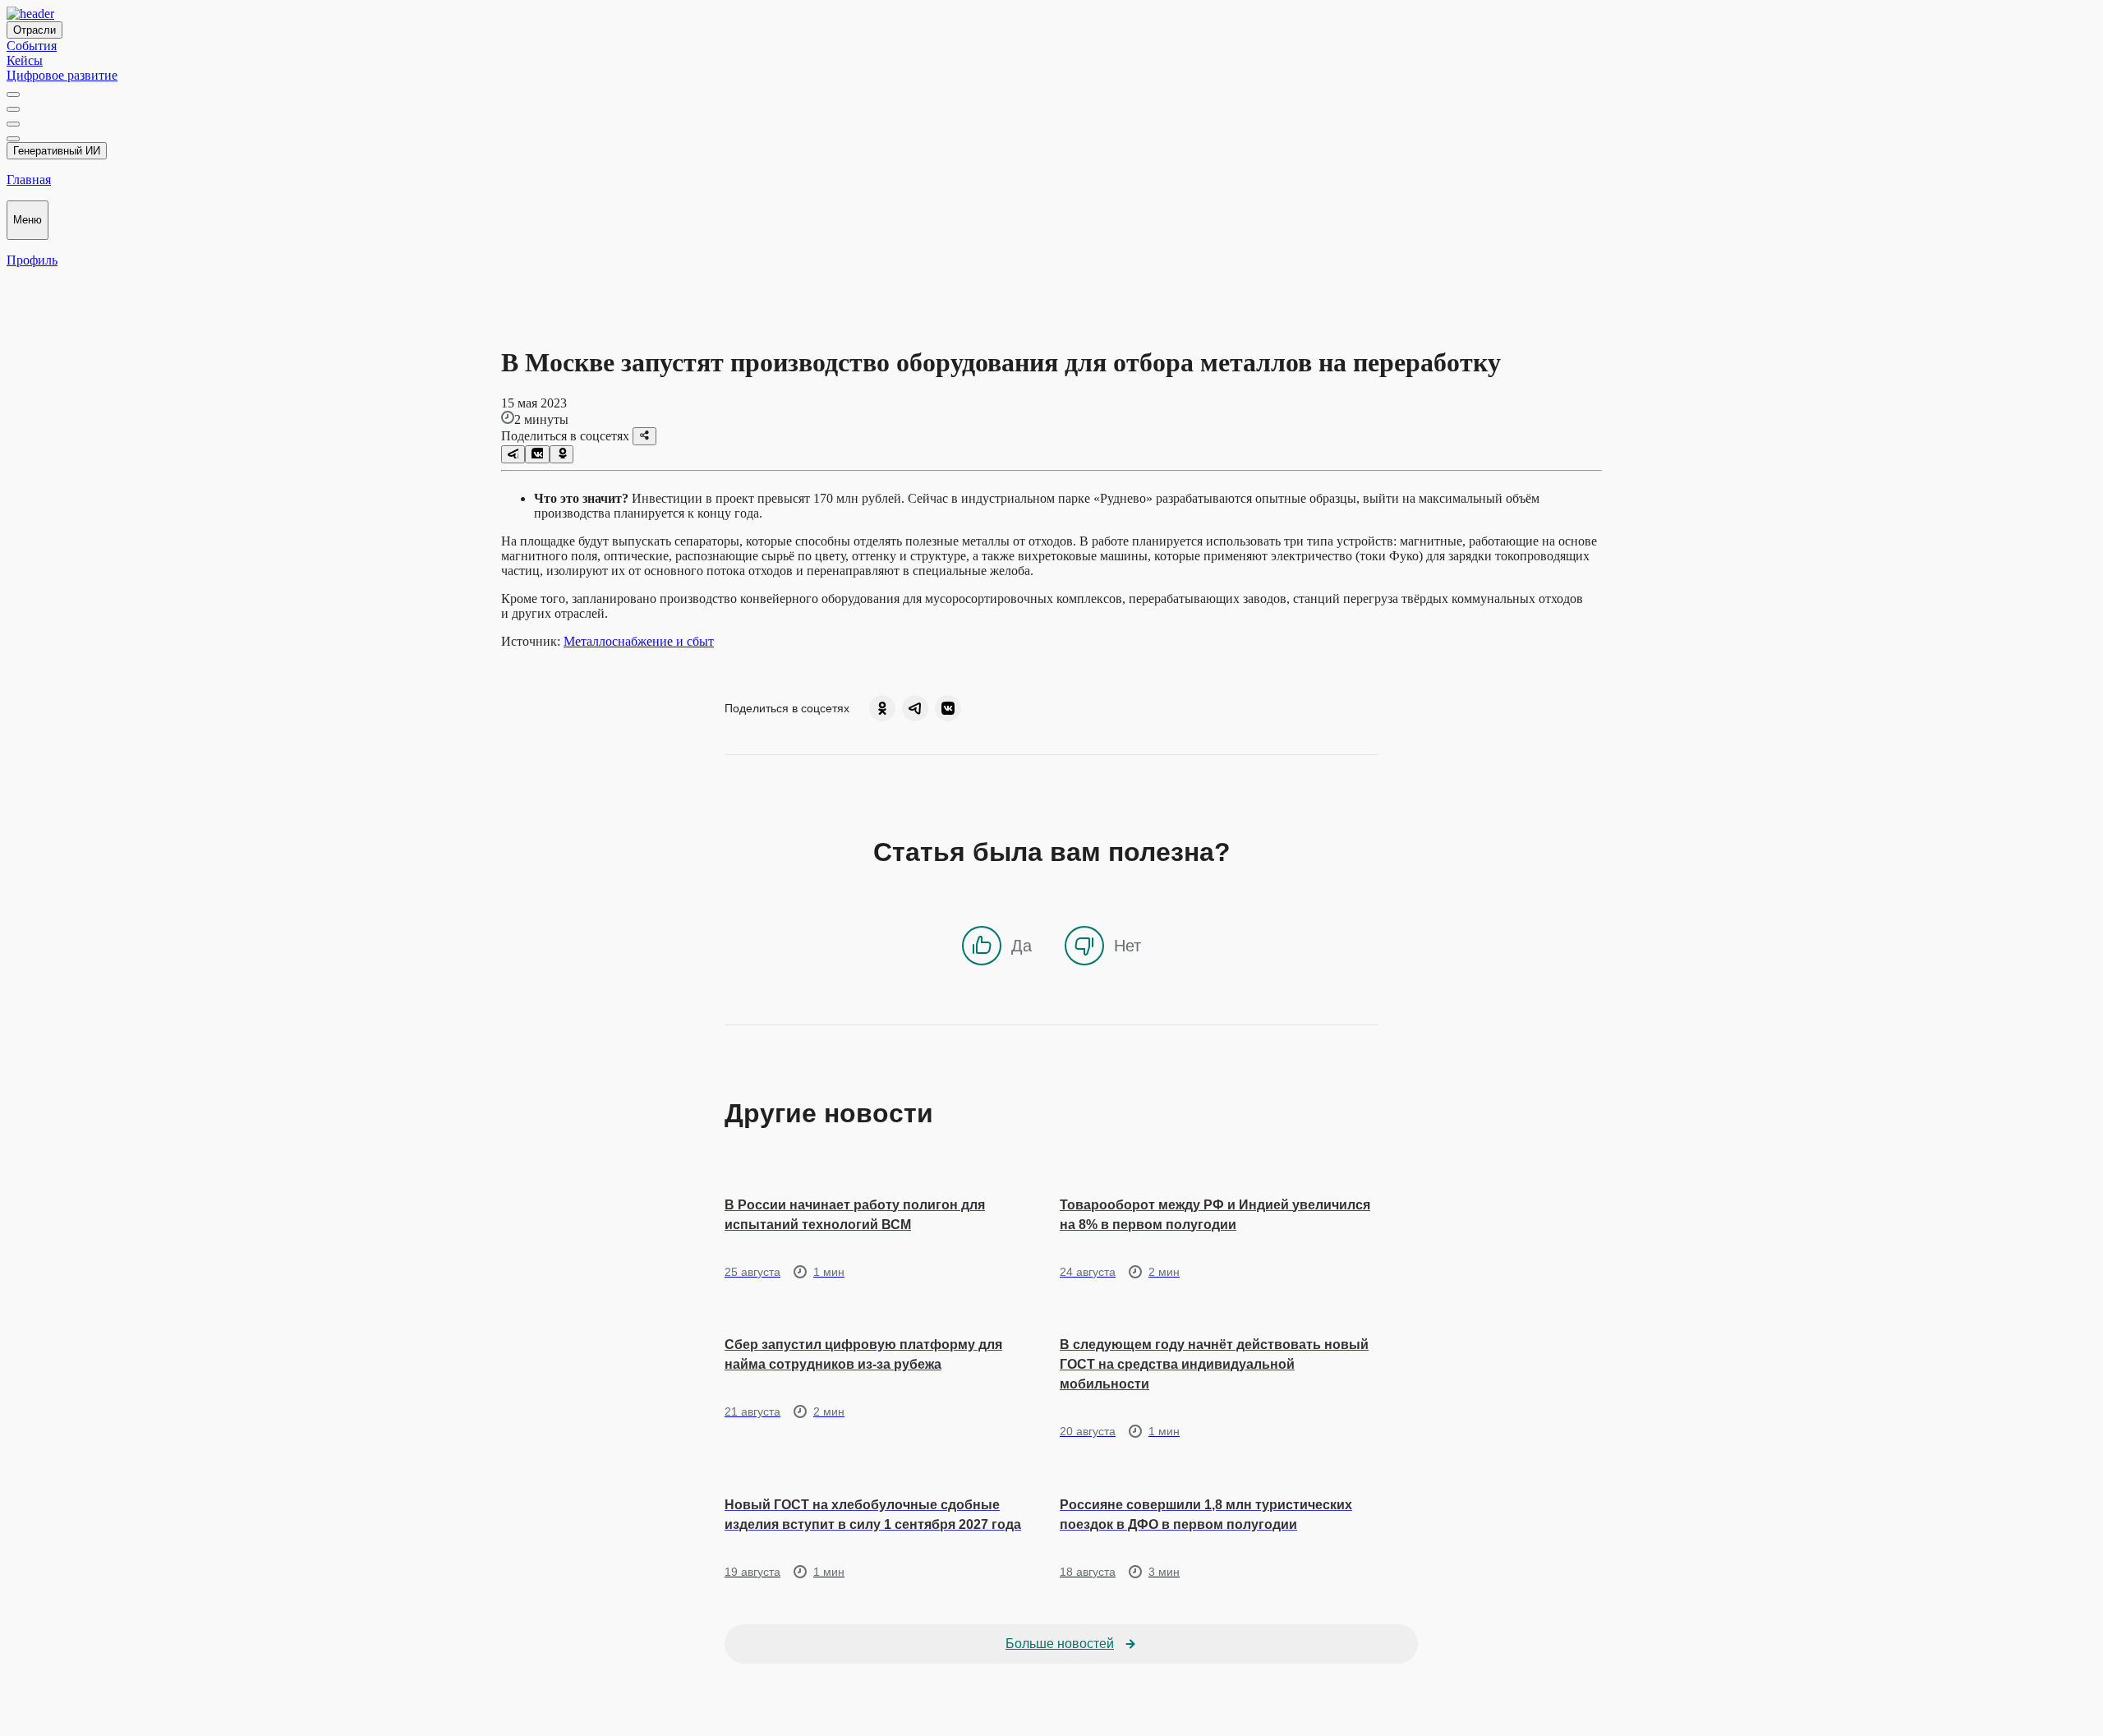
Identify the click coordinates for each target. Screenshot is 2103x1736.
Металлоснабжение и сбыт (639, 641)
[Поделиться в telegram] (513, 454)
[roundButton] (882, 708)
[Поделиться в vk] (537, 454)
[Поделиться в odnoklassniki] (561, 454)
